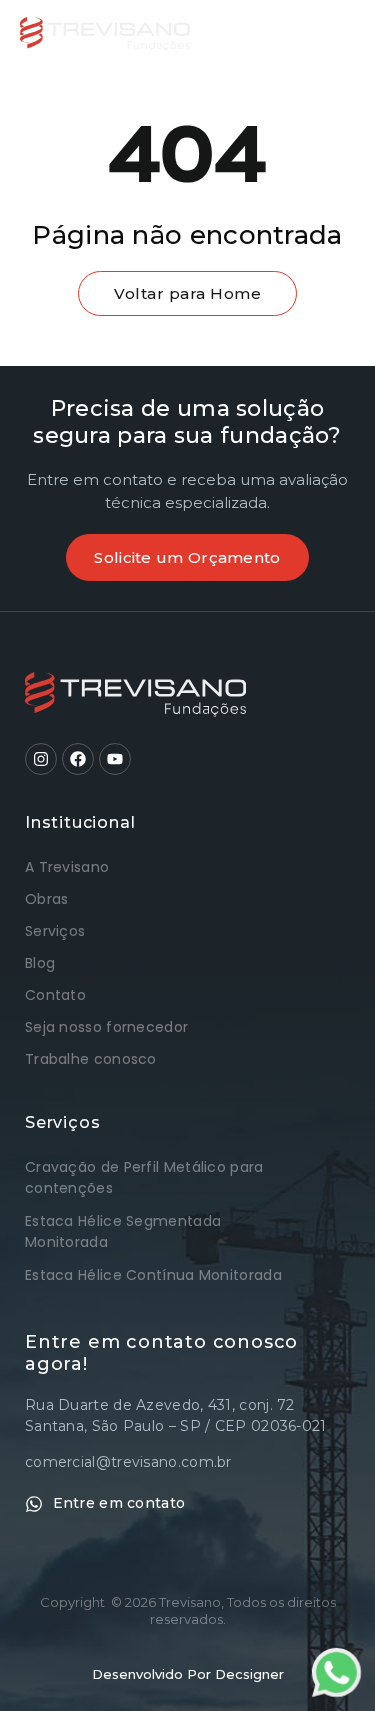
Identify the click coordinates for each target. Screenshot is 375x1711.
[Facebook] (78, 759)
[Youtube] (115, 759)
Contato (55, 995)
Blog (40, 963)
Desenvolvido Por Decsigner (188, 1674)
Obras (47, 899)
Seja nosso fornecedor (106, 1027)
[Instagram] (41, 759)
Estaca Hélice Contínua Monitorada (153, 1275)
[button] (337, 34)
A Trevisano (67, 867)
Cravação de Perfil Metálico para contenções (144, 1177)
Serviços (55, 931)
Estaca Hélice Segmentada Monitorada (123, 1231)
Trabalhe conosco (91, 1059)
